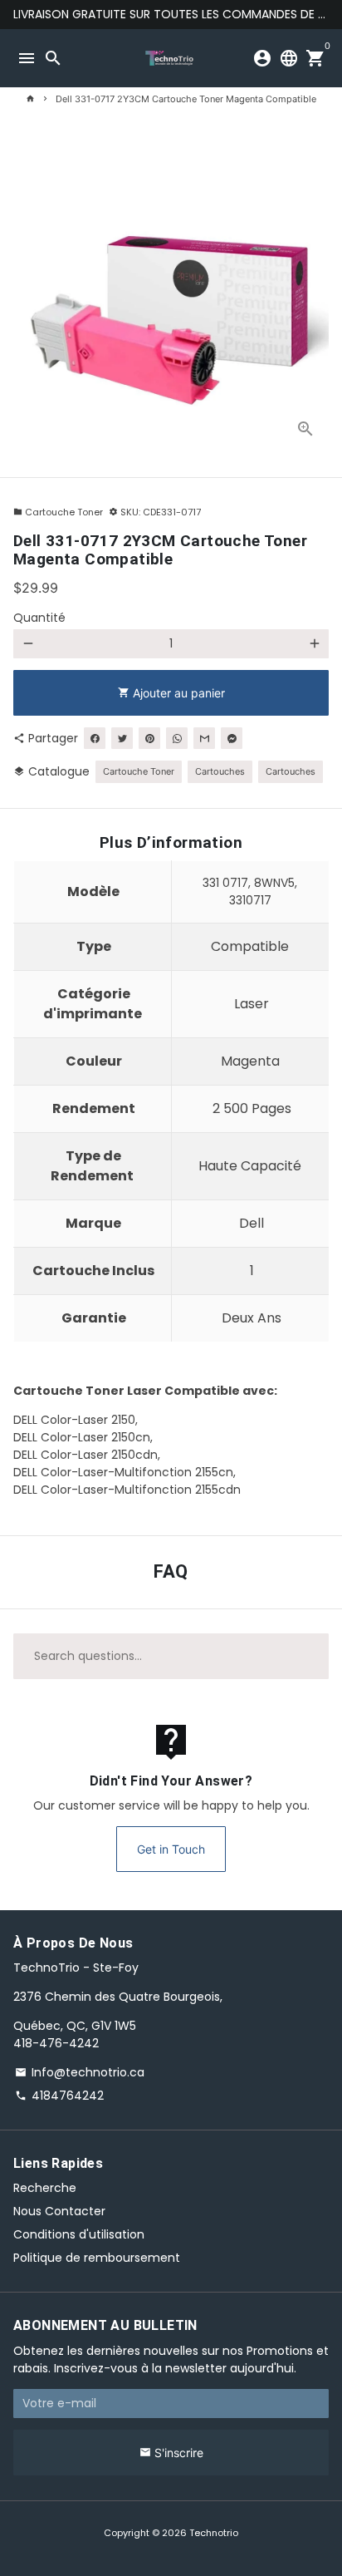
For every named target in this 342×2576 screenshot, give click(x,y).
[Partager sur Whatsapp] (177, 738)
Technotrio (214, 2533)
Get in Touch (171, 1849)
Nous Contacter (59, 2211)
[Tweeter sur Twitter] (122, 738)
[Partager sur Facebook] (95, 738)
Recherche (45, 2188)
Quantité (39, 618)
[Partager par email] (204, 738)
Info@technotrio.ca (80, 2072)
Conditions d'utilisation (79, 2234)
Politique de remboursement (97, 2258)
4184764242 (59, 2096)
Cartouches (220, 771)
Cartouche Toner (58, 512)
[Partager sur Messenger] (232, 738)
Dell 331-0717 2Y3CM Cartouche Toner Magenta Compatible (186, 99)
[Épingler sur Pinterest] (149, 738)
